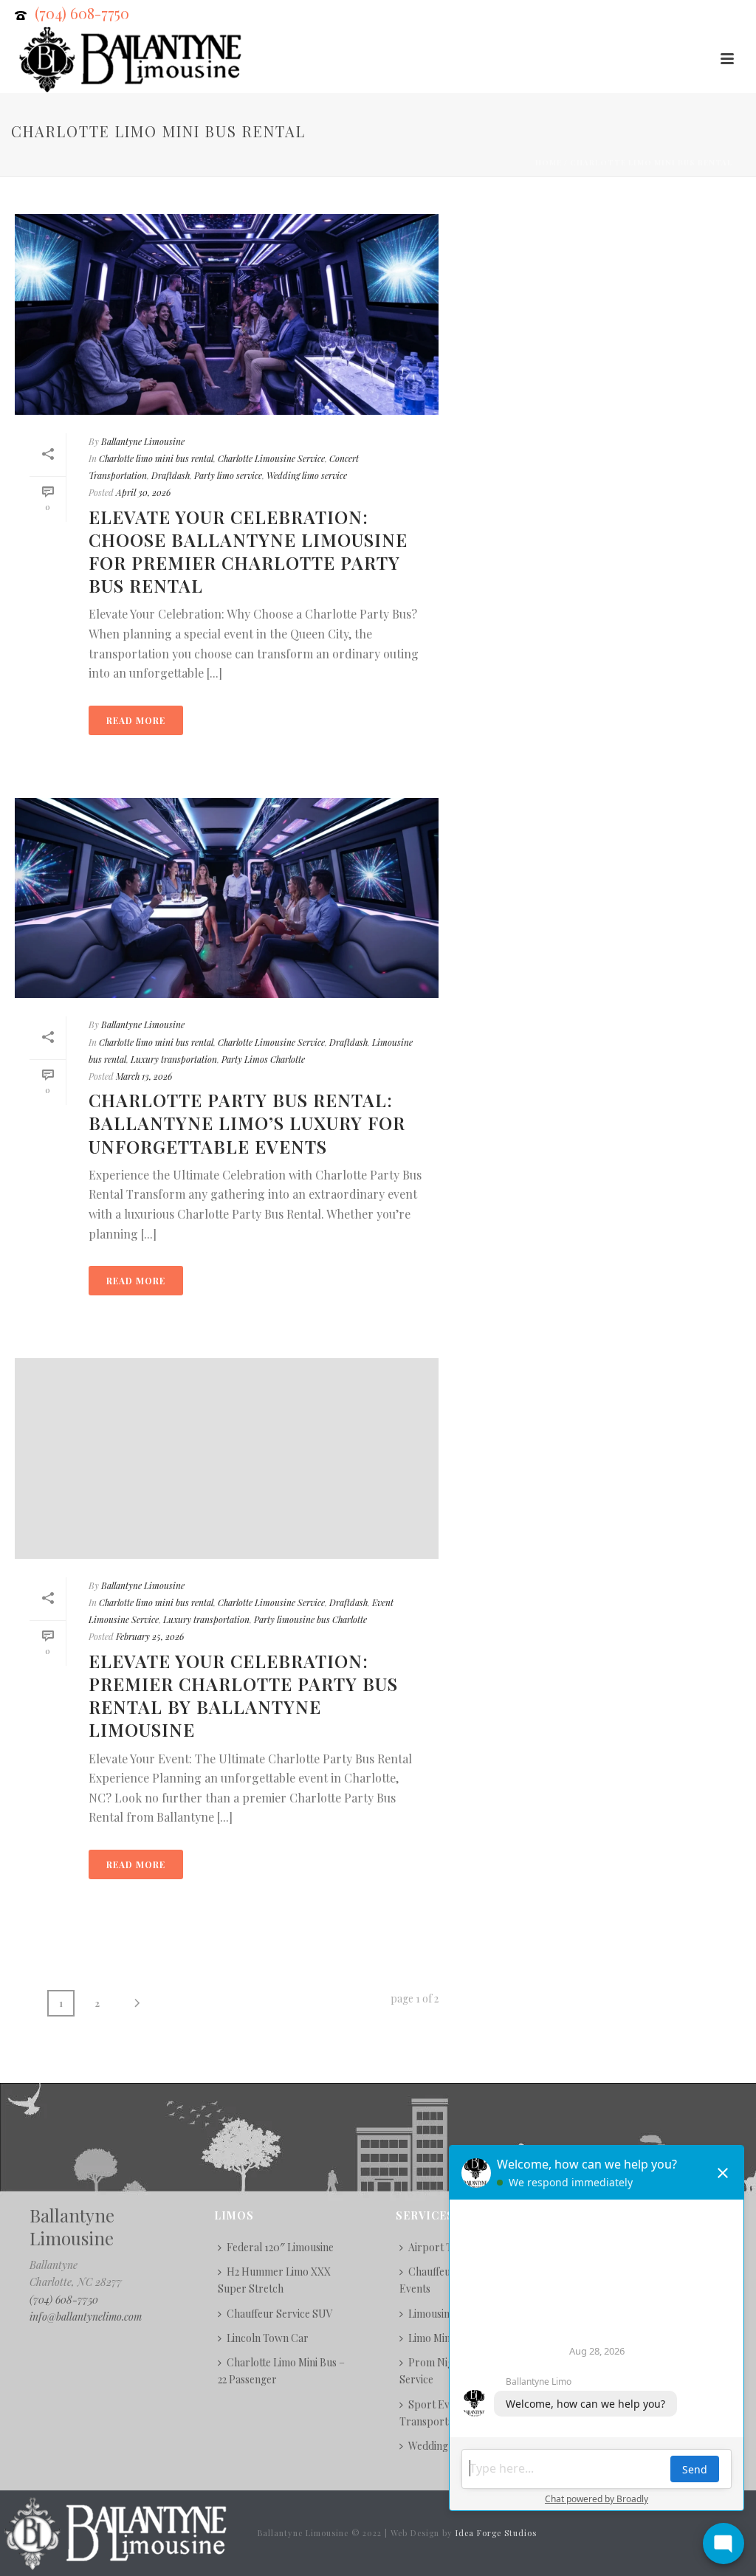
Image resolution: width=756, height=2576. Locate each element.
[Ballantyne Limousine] (114, 2532)
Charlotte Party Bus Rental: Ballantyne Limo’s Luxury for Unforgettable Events (247, 1123)
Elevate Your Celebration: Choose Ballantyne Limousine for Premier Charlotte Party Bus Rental (248, 551)
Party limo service (228, 475)
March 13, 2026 (144, 1076)
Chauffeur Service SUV (280, 2314)
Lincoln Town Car (268, 2338)
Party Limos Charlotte (263, 1059)
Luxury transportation (174, 1059)
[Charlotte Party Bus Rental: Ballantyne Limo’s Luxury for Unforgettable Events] (227, 898)
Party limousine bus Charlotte (310, 1619)
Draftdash (171, 475)
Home (549, 162)
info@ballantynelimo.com (86, 2317)
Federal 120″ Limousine (280, 2247)
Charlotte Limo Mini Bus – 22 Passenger (281, 2371)
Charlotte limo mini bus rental (651, 162)
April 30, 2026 (143, 492)
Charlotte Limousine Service (271, 458)
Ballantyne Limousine (143, 441)
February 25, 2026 (150, 1636)
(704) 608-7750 (82, 13)
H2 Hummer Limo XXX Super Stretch (274, 2280)
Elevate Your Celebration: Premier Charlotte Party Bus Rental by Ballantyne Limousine (243, 1695)
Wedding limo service (307, 475)
